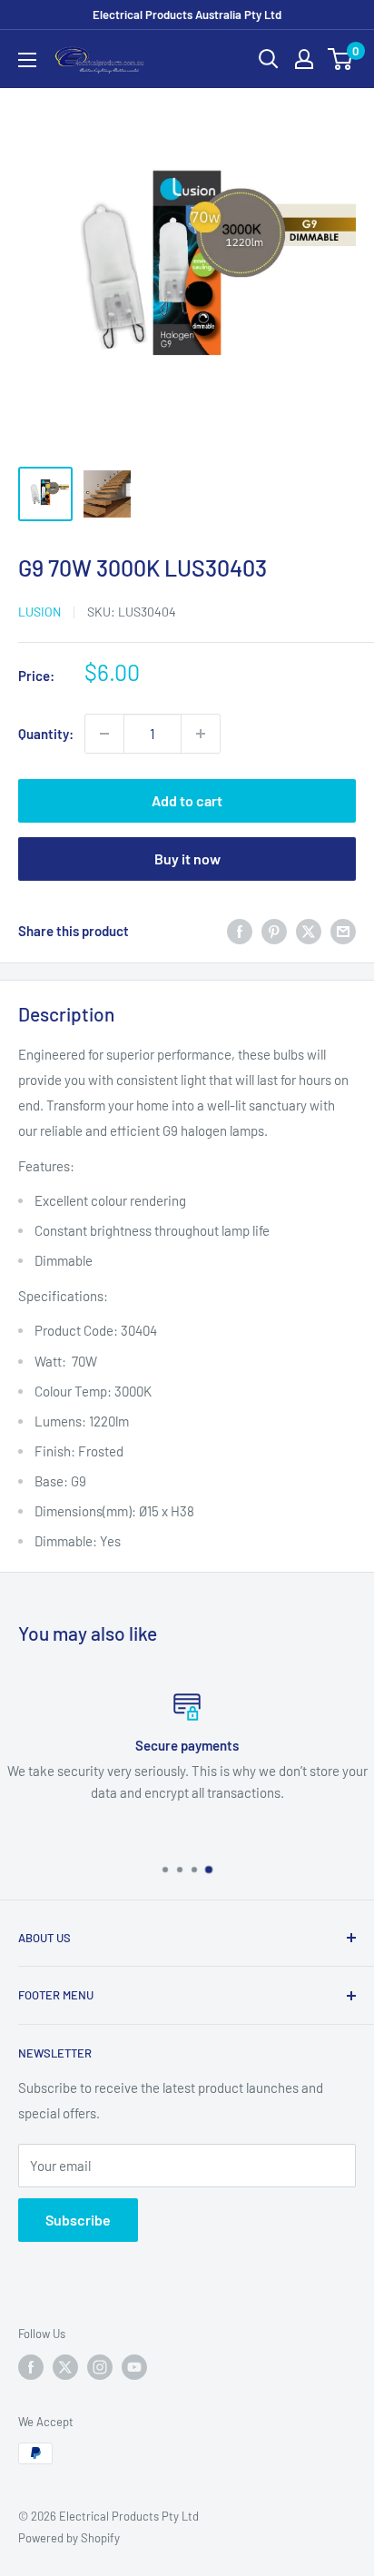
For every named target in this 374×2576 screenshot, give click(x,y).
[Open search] (269, 59)
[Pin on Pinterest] (274, 931)
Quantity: (46, 734)
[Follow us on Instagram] (100, 2367)
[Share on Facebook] (240, 931)
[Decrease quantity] (104, 734)
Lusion (39, 612)
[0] (341, 59)
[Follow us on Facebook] (31, 2367)
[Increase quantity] (201, 734)
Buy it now (187, 859)
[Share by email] (343, 931)
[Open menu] (27, 60)
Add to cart (187, 800)
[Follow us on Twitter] (65, 2367)
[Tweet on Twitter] (309, 931)
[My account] (304, 59)
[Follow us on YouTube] (134, 2367)
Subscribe (78, 2220)
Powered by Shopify (69, 2538)
